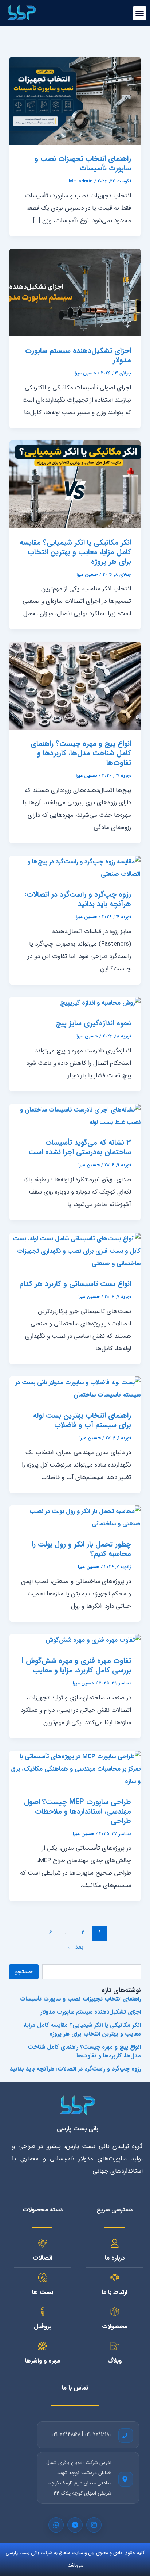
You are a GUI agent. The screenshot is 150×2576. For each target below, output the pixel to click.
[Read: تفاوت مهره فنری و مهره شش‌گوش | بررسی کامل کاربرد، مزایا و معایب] (93, 1640)
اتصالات (43, 2258)
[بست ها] (43, 2277)
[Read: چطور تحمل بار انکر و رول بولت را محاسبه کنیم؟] (75, 1518)
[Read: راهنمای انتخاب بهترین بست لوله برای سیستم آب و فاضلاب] (75, 1389)
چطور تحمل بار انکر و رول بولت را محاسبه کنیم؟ (81, 1549)
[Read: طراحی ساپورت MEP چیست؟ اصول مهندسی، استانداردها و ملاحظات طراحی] (75, 1769)
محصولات (115, 2327)
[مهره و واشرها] (43, 2346)
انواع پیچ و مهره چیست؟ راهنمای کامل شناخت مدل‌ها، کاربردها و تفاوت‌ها (81, 753)
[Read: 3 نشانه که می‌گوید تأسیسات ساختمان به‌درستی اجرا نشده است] (75, 1116)
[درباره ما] (115, 2243)
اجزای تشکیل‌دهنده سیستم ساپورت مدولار (78, 355)
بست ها (43, 2292)
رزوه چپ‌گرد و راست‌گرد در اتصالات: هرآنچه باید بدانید (78, 899)
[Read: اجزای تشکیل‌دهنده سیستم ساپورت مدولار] (75, 292)
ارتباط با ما (115, 2292)
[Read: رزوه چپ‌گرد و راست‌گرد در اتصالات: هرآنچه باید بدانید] (75, 868)
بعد (75, 1947)
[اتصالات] (43, 2243)
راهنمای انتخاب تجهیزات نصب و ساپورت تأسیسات (83, 163)
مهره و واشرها (43, 2361)
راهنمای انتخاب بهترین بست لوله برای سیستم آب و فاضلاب (82, 1420)
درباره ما (115, 2258)
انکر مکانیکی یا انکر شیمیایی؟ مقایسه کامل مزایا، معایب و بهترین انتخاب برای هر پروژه (75, 552)
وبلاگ (115, 2361)
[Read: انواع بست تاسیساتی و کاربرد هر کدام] (75, 1251)
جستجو (24, 1972)
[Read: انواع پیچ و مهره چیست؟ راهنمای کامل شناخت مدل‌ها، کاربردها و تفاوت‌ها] (75, 686)
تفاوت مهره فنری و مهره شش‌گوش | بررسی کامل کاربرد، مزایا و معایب (76, 1665)
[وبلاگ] (115, 2346)
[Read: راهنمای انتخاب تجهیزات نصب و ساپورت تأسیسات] (75, 101)
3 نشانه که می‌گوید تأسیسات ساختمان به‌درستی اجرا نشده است (80, 1147)
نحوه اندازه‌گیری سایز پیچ (93, 1023)
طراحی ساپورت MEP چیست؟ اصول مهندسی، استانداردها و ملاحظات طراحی (78, 1811)
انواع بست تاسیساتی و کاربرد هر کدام (75, 1284)
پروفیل (43, 2327)
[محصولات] (115, 2312)
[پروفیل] (43, 2312)
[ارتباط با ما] (115, 2277)
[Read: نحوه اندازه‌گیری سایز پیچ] (100, 1003)
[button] (140, 13)
